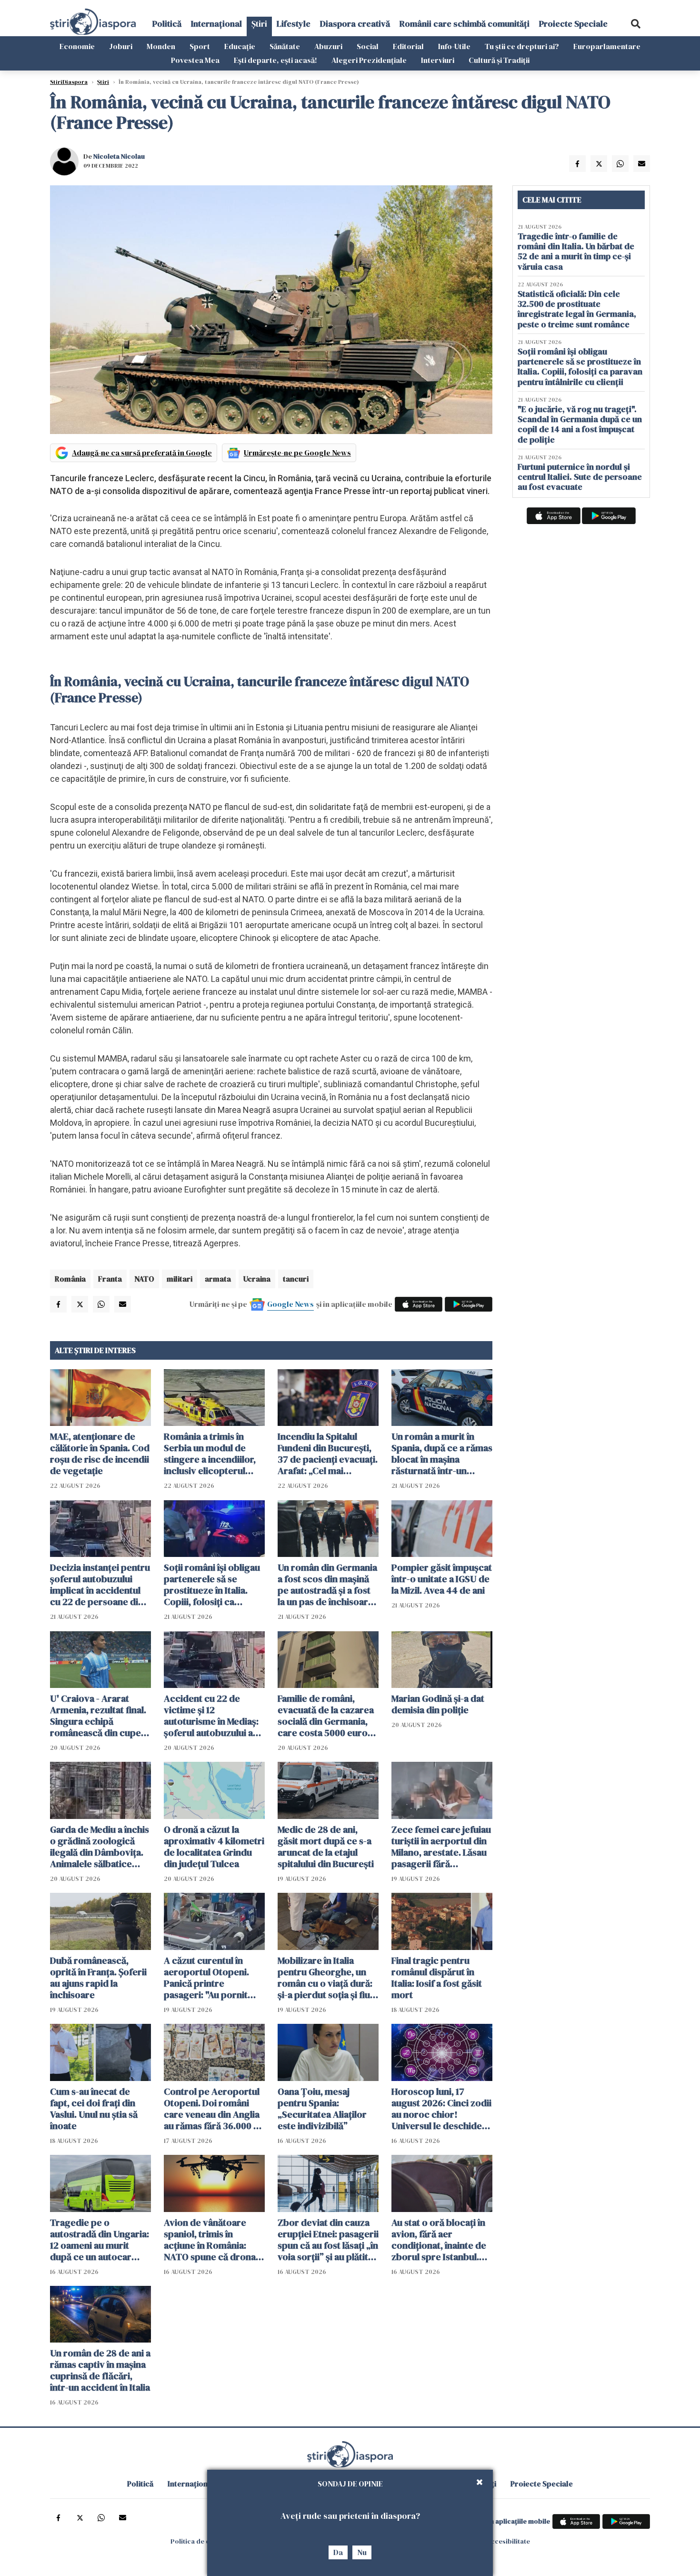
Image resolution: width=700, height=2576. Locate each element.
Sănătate (285, 46)
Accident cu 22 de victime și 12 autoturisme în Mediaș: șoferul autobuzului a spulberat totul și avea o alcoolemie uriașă (214, 1716)
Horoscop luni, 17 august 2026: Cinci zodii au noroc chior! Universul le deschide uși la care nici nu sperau (441, 2109)
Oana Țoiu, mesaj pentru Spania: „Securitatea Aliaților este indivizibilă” (322, 2109)
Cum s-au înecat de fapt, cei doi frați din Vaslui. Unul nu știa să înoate (94, 2109)
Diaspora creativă (355, 24)
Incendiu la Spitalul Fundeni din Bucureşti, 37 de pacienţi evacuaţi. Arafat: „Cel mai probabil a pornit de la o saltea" (328, 1454)
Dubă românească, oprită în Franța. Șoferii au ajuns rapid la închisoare (98, 1978)
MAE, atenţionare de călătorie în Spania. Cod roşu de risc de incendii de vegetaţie (100, 1454)
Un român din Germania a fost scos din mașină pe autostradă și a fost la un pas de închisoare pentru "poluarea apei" (327, 1585)
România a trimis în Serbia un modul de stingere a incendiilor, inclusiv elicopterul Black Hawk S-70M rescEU (210, 1454)
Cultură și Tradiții (499, 60)
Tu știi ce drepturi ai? (522, 46)
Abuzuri (328, 46)
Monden (161, 46)
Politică (167, 24)
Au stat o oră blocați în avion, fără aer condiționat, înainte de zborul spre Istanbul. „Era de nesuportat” (439, 2240)
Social (368, 46)
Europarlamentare (607, 46)
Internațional (216, 24)
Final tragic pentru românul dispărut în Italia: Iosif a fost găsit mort (437, 1978)
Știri (259, 24)
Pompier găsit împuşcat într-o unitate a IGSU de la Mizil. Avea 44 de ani (442, 1579)
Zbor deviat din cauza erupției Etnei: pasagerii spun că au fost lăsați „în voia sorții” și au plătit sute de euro (328, 2240)
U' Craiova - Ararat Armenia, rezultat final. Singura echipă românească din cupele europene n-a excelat (99, 1716)
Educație (240, 46)
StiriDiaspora (69, 82)
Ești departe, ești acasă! (275, 60)
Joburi (121, 46)
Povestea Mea (195, 60)
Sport (200, 46)
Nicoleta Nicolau (119, 156)
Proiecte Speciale (573, 24)
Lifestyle (294, 24)
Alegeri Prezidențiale (369, 60)
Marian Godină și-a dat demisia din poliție (438, 1704)
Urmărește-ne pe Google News (297, 453)
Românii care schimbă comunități (465, 24)
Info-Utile (454, 46)
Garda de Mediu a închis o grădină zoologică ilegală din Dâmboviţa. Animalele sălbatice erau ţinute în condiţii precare (100, 1847)
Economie (77, 46)
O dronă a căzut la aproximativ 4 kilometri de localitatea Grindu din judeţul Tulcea (214, 1847)
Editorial (408, 46)
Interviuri (438, 60)
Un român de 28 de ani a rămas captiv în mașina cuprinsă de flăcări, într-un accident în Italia (100, 2370)
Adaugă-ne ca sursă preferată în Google (142, 453)
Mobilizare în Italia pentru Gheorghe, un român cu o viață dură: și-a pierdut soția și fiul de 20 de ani (325, 1978)
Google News (290, 1304)
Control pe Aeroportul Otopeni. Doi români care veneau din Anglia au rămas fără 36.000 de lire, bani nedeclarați (214, 2109)
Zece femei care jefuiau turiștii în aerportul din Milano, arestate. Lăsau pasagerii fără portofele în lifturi (441, 1847)
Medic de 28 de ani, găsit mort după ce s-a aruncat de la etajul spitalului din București (326, 1847)
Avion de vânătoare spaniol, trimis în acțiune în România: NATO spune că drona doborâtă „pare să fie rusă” (210, 2240)
